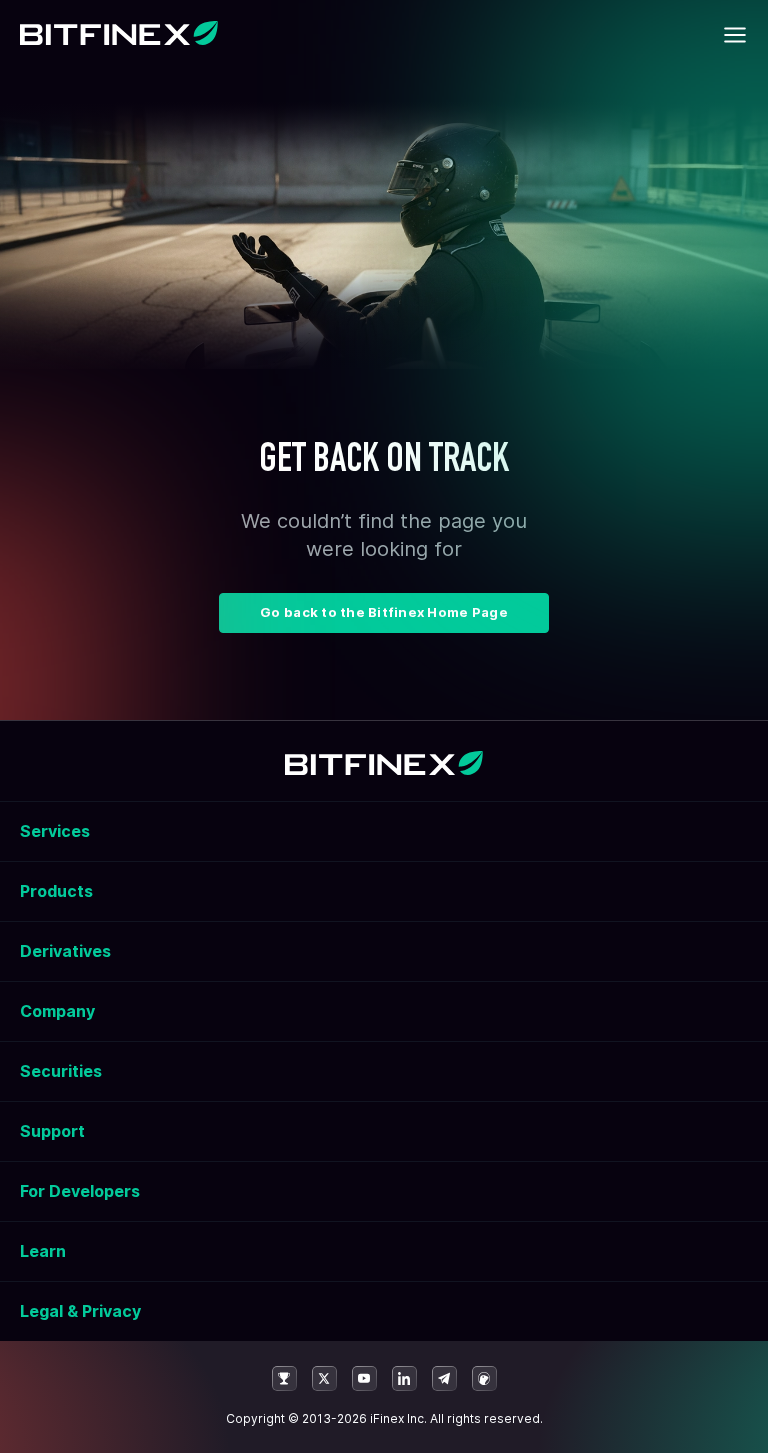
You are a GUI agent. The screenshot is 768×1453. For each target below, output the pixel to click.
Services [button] (55, 831)
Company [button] (57, 1011)
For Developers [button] (80, 1191)
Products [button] (56, 891)
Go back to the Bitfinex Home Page (384, 612)
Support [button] (52, 1131)
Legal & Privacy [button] (80, 1311)
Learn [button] (43, 1251)
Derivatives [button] (65, 951)
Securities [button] (61, 1071)
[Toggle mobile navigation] (735, 35)
